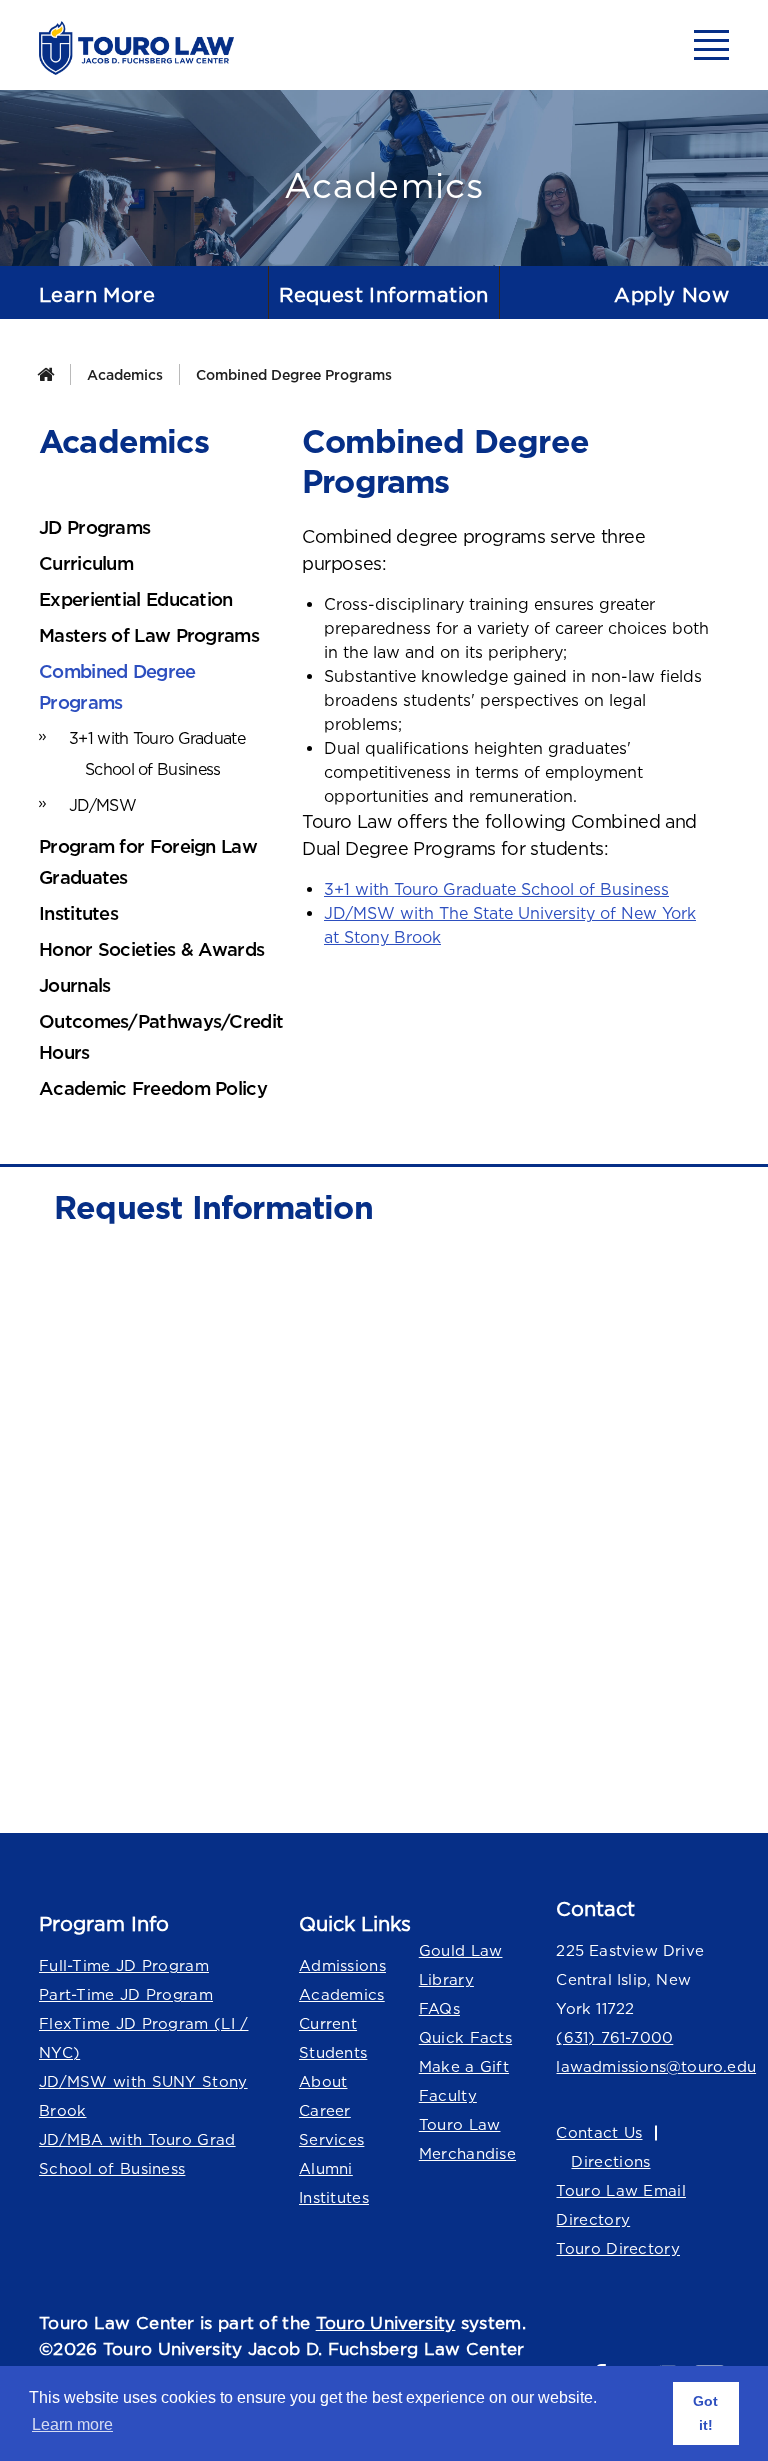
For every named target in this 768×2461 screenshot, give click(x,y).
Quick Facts (465, 2037)
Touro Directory (618, 2248)
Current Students (333, 2038)
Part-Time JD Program (126, 1994)
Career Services (331, 2125)
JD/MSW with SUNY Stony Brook (143, 2096)
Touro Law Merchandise (467, 2139)
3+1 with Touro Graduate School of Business (496, 889)
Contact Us (599, 2132)
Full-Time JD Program (124, 1965)
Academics (125, 374)
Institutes (334, 2197)
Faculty (448, 2095)
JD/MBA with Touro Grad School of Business (137, 2154)
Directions (610, 2161)
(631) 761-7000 (614, 2037)
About (323, 2081)
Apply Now (671, 294)
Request (384, 294)
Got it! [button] (705, 2413)
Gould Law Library (461, 1965)
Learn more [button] (72, 2424)
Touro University (386, 2323)
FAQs (439, 2008)
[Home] (45, 374)
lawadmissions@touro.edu (642, 2066)
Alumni (326, 2168)
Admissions (342, 1965)
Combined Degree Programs (294, 374)
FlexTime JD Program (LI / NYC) (144, 2038)
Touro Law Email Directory (621, 2205)
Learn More (97, 294)
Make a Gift (464, 2066)
